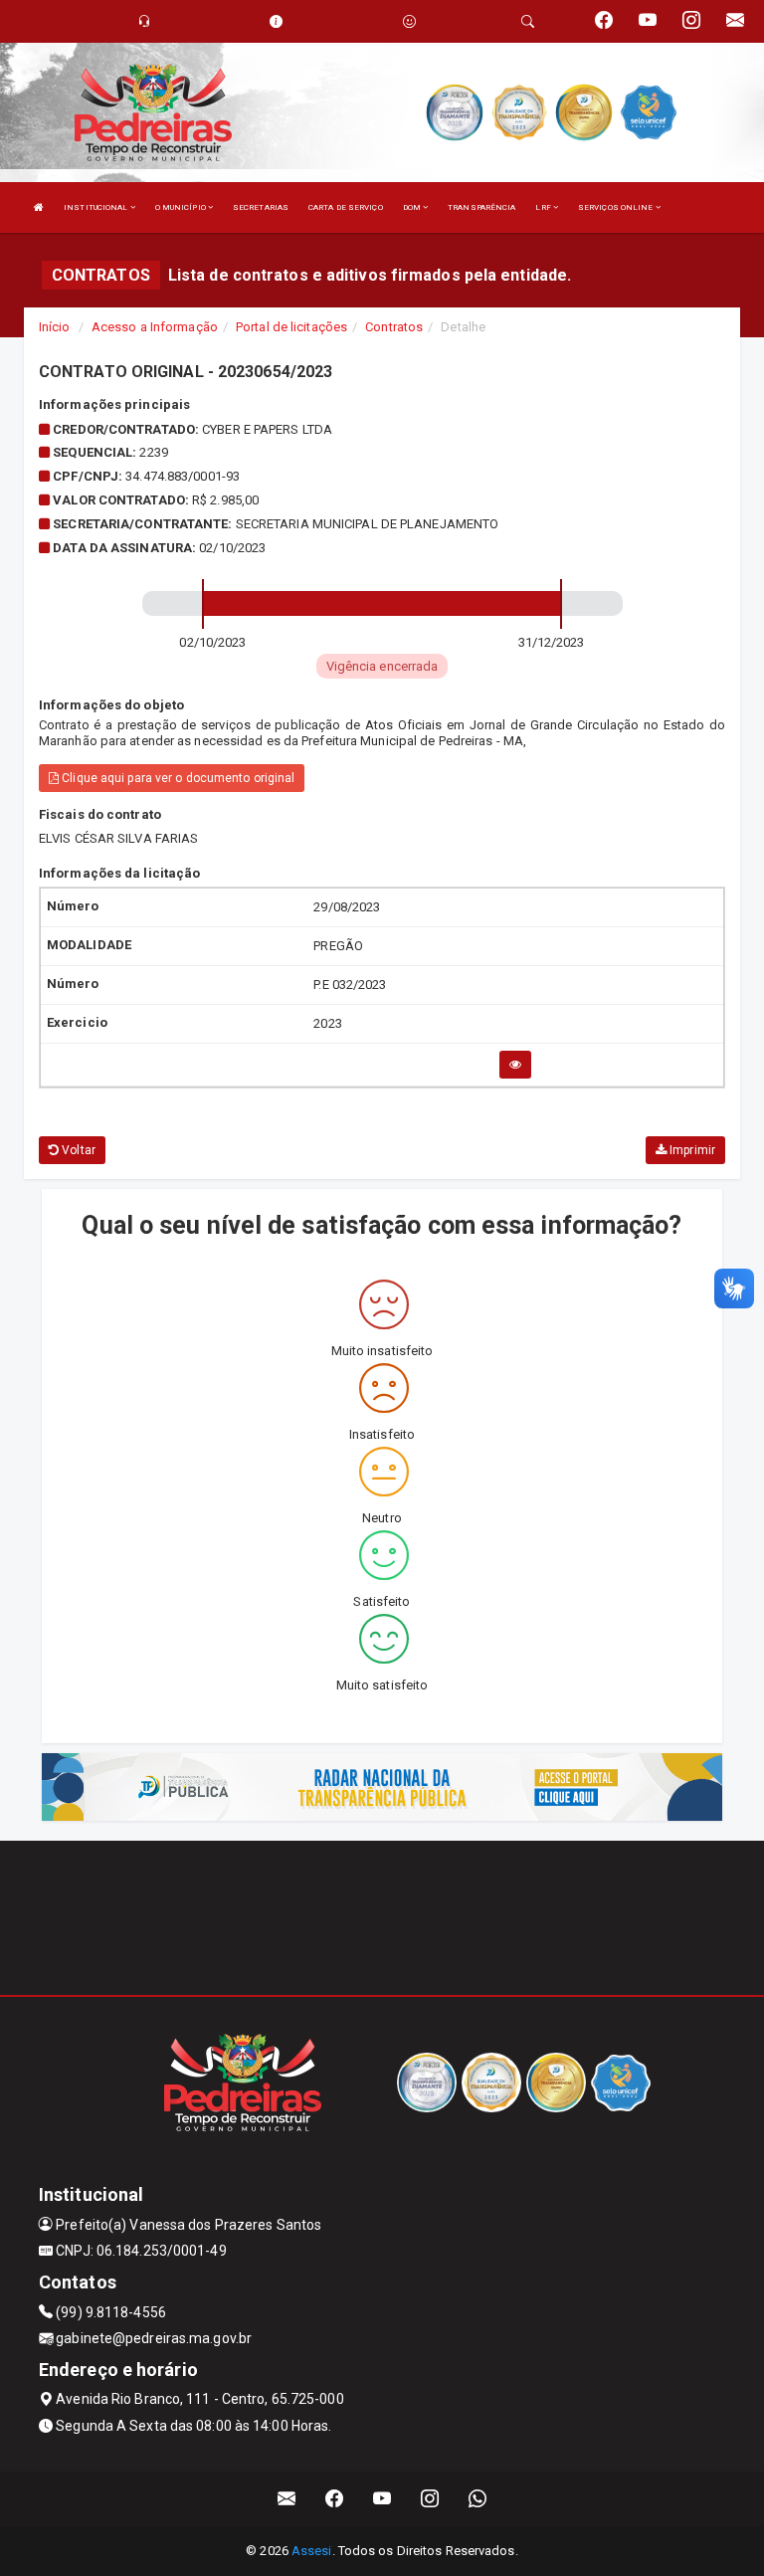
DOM (413, 207)
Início (55, 327)
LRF (544, 207)
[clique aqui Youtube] (382, 2499)
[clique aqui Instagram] (430, 2499)
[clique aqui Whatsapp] (478, 2499)
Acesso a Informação (155, 327)
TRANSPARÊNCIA (481, 207)
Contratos (394, 327)
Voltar (77, 1150)
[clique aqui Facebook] (335, 2499)
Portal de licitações (291, 327)
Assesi (312, 2551)
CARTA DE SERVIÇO (346, 207)
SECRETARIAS (261, 207)
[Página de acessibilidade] (409, 21)
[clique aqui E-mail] (287, 2499)
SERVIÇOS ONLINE (617, 207)
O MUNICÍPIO (182, 207)
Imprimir (691, 1150)
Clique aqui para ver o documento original (177, 778)
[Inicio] (39, 207)
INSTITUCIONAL (96, 207)
